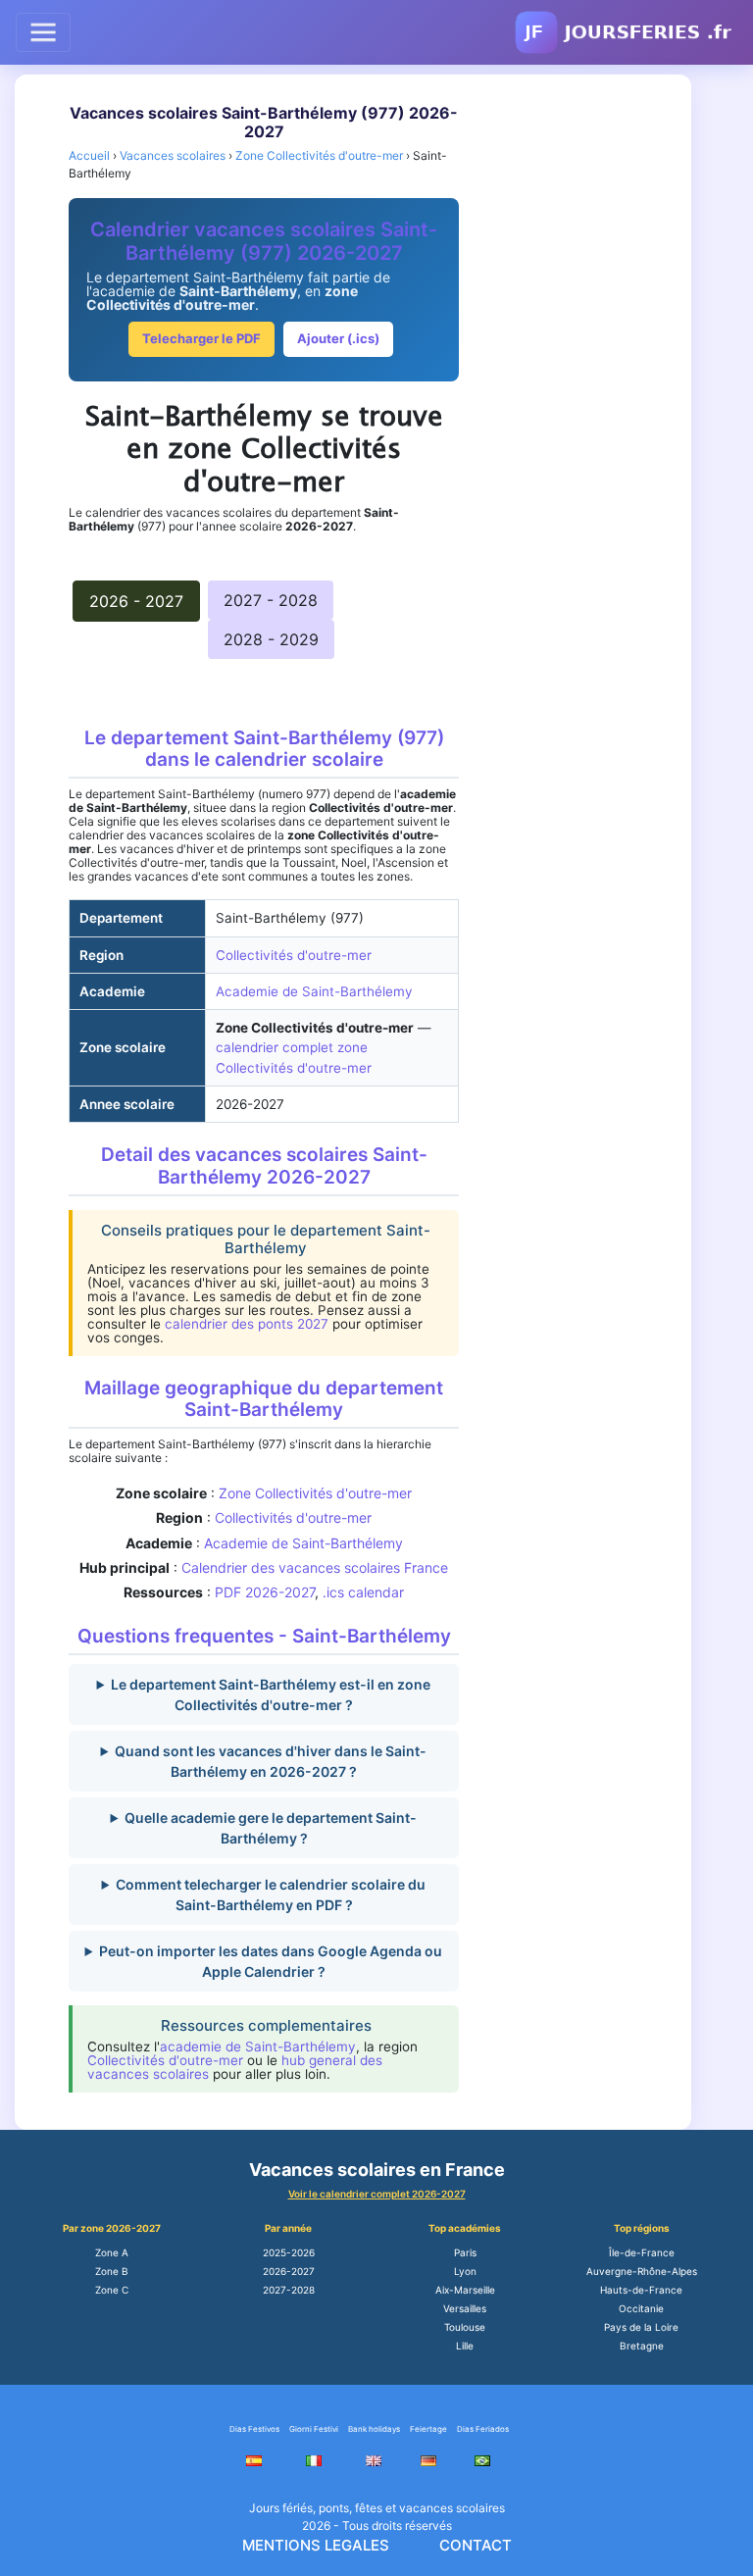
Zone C (112, 2290)
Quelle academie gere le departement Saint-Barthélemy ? (271, 1828)
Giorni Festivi (314, 2429)
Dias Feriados (483, 2429)
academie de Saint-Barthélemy (258, 2046)
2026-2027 (289, 2271)
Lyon (465, 2271)
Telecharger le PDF (201, 338)
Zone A (112, 2252)
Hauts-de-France (641, 2290)
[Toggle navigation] (43, 32)
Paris (465, 2252)
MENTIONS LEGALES (316, 2545)
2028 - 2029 (271, 639)
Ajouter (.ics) (338, 338)
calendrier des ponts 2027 (247, 1324)
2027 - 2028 (271, 600)
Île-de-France (642, 2252)
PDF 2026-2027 (265, 1592)
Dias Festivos (254, 2429)
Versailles (465, 2308)
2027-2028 (289, 2290)
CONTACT (476, 2545)
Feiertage (428, 2429)
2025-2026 (289, 2252)
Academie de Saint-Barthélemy (314, 991)
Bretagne (642, 2346)
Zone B (112, 2271)
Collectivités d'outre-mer (294, 955)
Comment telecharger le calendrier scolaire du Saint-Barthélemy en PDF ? (271, 1894)
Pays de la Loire (641, 2327)
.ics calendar (363, 1592)
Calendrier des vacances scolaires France (315, 1567)
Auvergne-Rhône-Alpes (642, 2271)
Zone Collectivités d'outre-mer (315, 1493)
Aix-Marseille (465, 2290)
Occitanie (641, 2308)
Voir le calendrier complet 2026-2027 (377, 2194)
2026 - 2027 (136, 601)
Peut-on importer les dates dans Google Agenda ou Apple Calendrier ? (271, 1961)
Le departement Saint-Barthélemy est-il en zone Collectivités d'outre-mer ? (271, 1694)
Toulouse (465, 2327)
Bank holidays (374, 2429)
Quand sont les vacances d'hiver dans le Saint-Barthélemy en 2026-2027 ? (271, 1761)
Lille (465, 2346)
